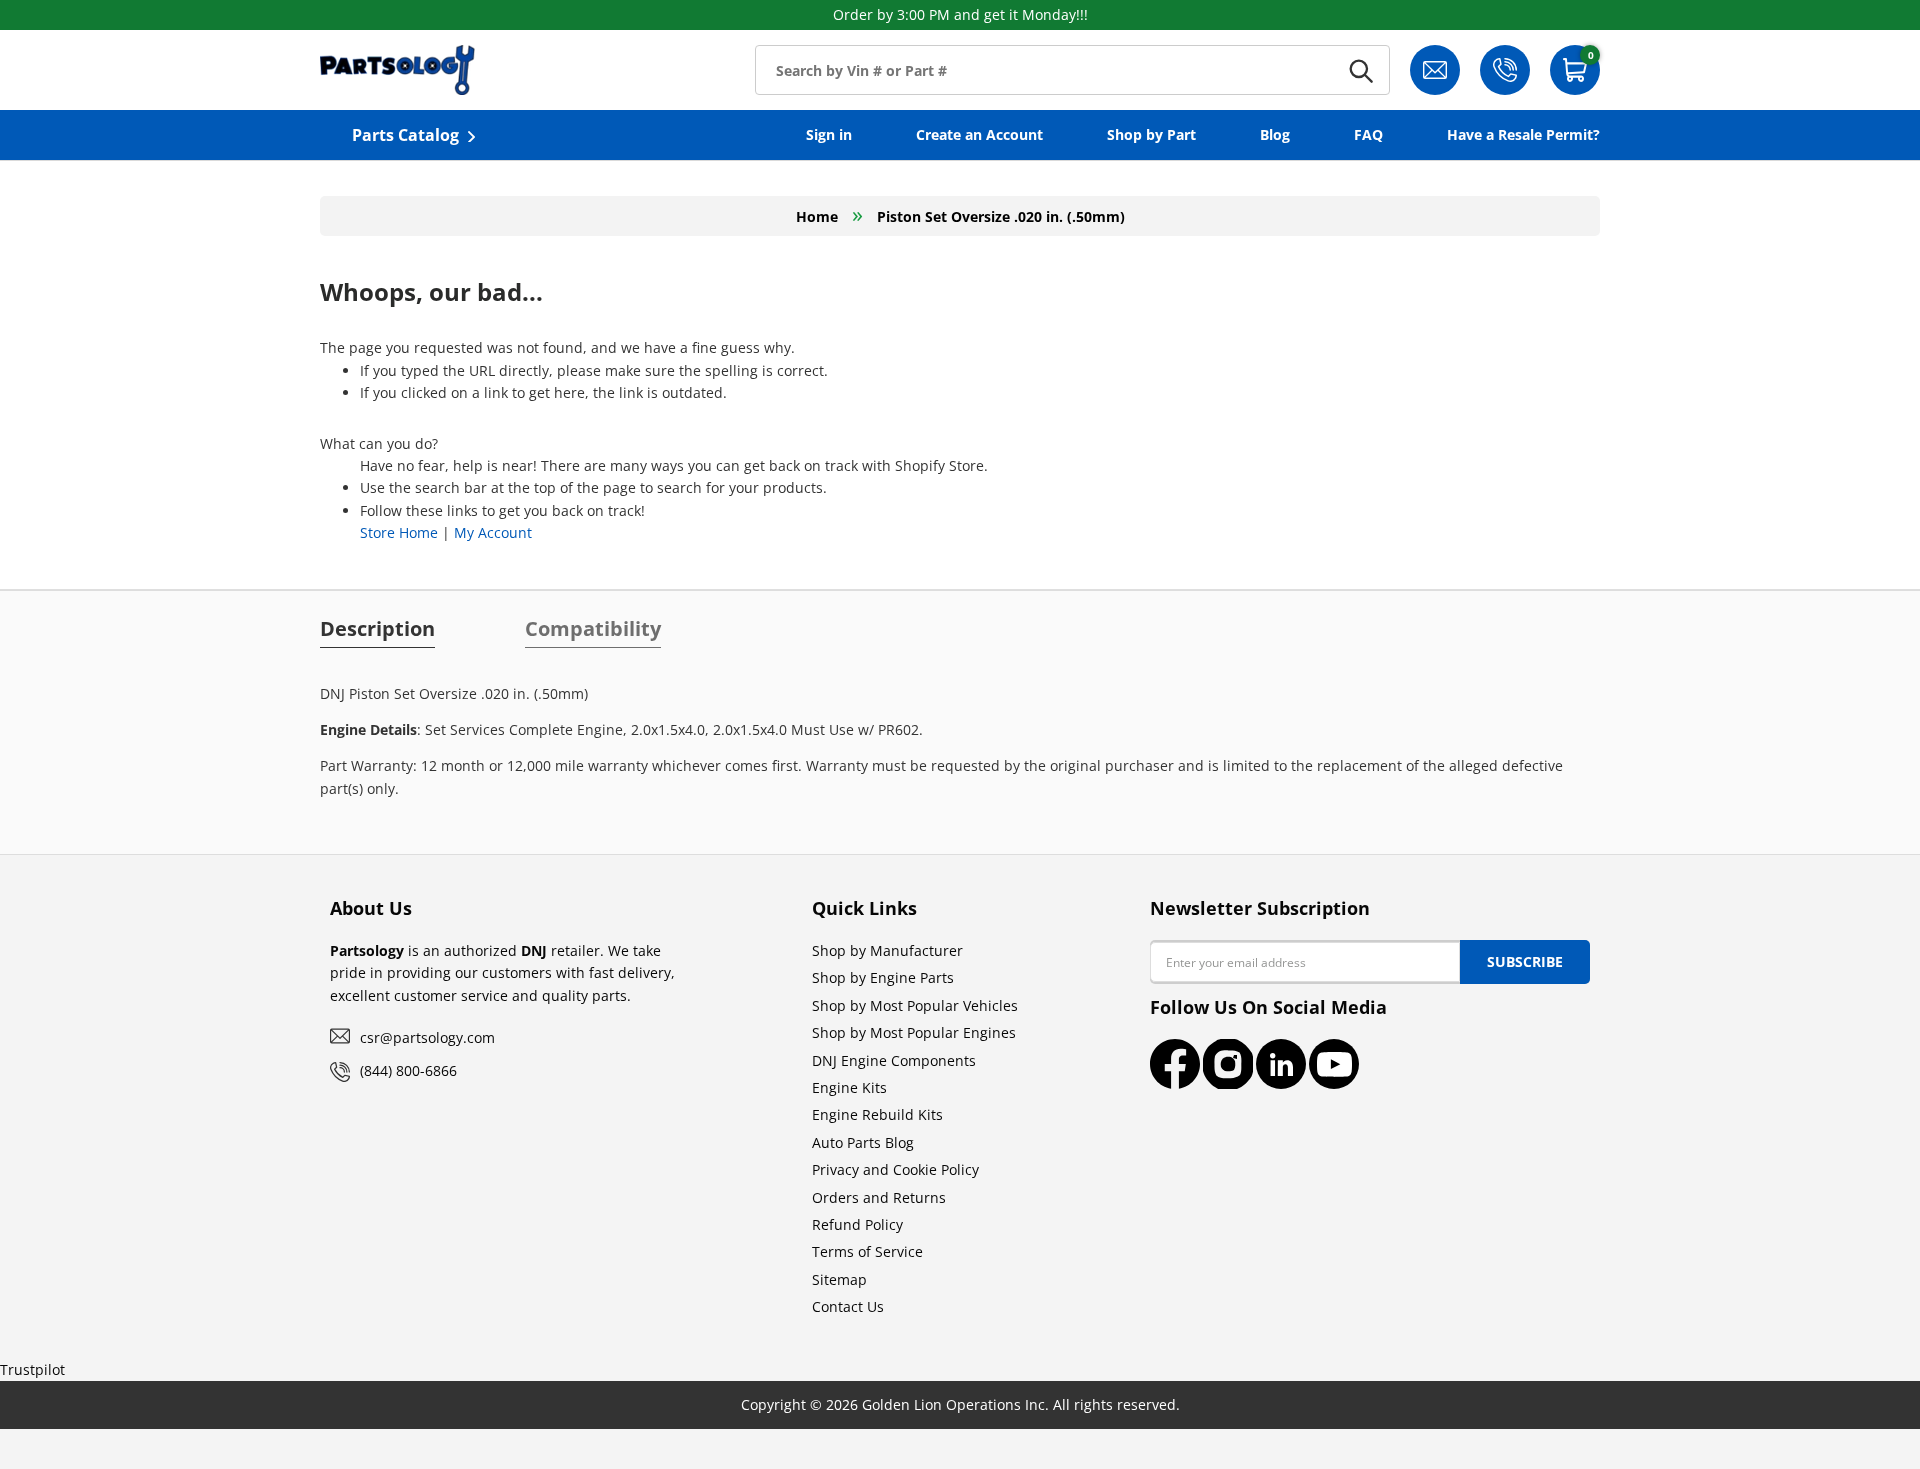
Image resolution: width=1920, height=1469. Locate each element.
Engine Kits (849, 1087)
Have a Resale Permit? (1523, 134)
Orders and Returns (879, 1197)
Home (817, 216)
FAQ (1368, 134)
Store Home (399, 532)
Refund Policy (857, 1224)
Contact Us (848, 1306)
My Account (493, 532)
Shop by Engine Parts (883, 977)
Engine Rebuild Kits (877, 1114)
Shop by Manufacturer (887, 950)
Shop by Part (1151, 134)
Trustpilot (32, 1369)
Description (377, 629)
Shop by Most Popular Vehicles (915, 1005)
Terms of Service (867, 1251)
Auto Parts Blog (863, 1142)
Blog (1275, 134)
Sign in (829, 134)
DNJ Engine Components (894, 1060)
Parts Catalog (405, 135)
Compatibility (593, 629)
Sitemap (839, 1279)
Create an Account (979, 134)
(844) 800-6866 (408, 1070)
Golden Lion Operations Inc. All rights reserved (1019, 1404)
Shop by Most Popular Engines (914, 1032)
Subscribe (1525, 961)
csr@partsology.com (427, 1037)
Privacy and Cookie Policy (895, 1169)
